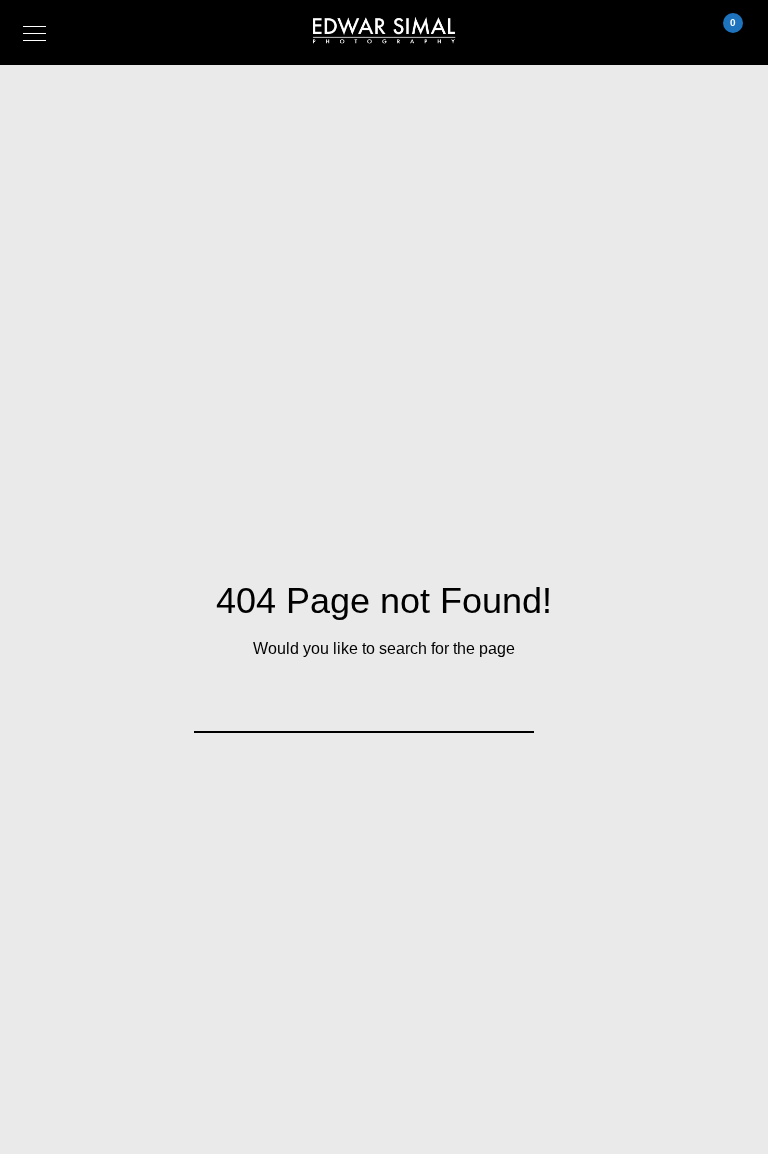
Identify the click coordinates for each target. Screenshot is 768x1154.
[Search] (506, 705)
